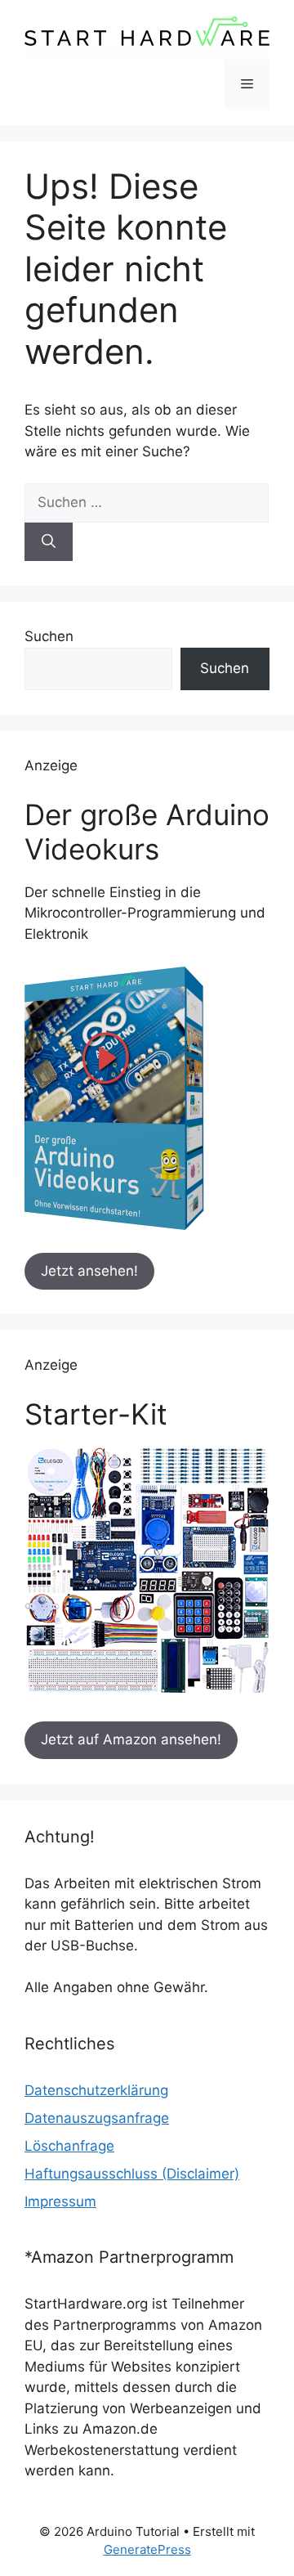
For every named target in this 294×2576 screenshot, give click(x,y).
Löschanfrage (69, 2146)
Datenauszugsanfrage (97, 2118)
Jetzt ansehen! (89, 1271)
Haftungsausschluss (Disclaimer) (132, 2174)
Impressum (60, 2201)
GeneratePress (147, 2549)
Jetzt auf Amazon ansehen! (131, 1739)
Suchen (49, 636)
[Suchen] (49, 542)
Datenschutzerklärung (96, 2090)
